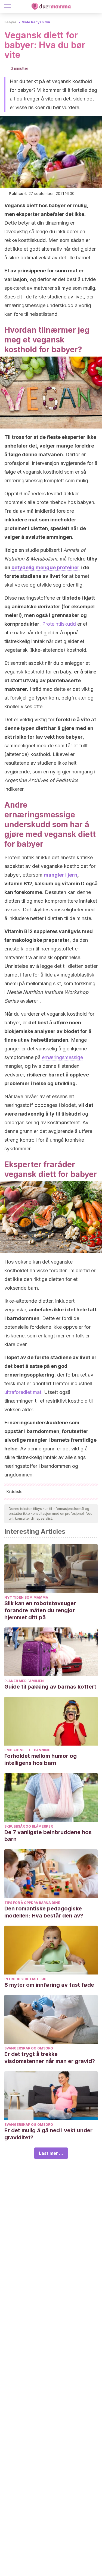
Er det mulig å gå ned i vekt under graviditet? (48, 2134)
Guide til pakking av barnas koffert (50, 1687)
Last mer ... (51, 2153)
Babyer (10, 22)
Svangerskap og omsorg (29, 2048)
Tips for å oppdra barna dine (32, 1903)
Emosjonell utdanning (27, 1750)
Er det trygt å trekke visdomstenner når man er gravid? (50, 2058)
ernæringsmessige (62, 1057)
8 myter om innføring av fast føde (49, 1985)
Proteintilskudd (59, 624)
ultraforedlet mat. (24, 1392)
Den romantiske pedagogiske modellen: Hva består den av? (44, 1912)
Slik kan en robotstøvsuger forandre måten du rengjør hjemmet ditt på (40, 1610)
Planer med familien (24, 1681)
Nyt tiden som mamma (26, 1597)
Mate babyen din (36, 22)
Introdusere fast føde (27, 1979)
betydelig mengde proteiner (45, 567)
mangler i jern (61, 875)
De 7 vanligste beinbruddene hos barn (48, 1836)
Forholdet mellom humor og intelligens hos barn (41, 1759)
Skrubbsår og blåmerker (29, 1826)
